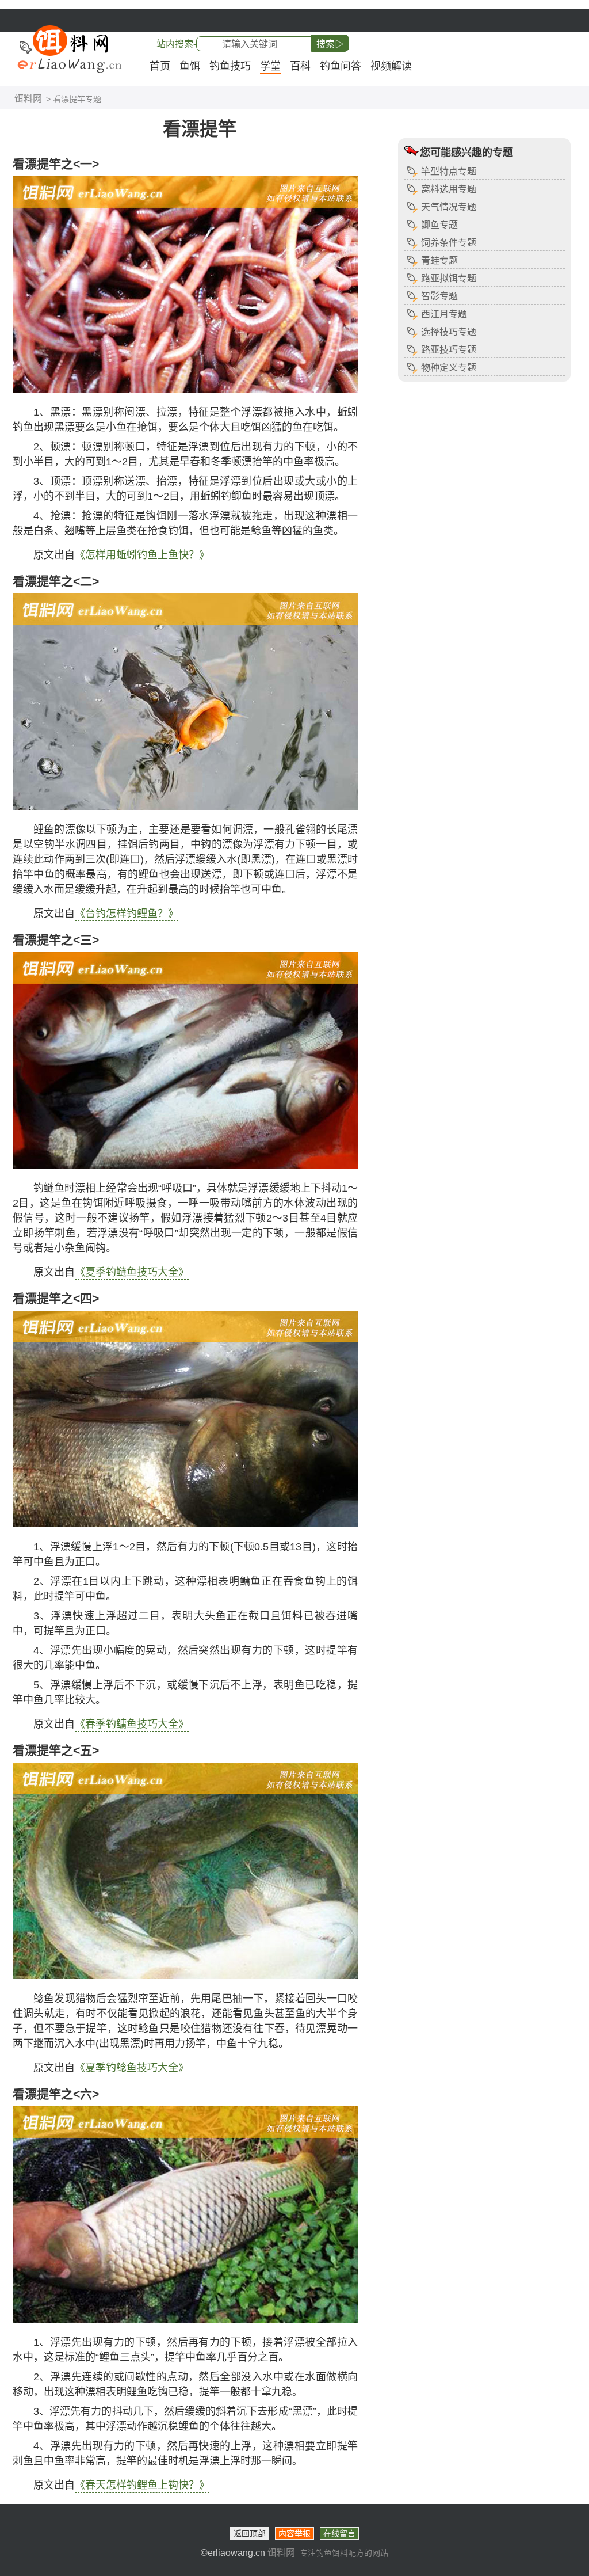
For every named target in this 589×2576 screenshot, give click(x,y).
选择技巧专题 (449, 332)
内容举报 (294, 2533)
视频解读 (391, 66)
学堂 (270, 66)
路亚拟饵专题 (449, 278)
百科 (300, 66)
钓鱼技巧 (230, 66)
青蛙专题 (439, 260)
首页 (160, 66)
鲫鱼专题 (439, 225)
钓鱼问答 (341, 66)
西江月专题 (444, 314)
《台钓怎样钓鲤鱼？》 (127, 914)
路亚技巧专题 (449, 350)
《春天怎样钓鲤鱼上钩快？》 (142, 2485)
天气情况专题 (449, 207)
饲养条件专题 (449, 243)
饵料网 (28, 99)
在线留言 (339, 2533)
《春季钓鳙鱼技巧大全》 (132, 1724)
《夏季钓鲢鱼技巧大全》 (132, 1272)
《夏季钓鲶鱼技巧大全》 (132, 2068)
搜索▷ (330, 44)
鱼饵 (190, 66)
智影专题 (439, 296)
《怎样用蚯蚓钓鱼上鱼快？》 (142, 555)
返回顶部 (250, 2533)
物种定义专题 (449, 368)
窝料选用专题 (449, 189)
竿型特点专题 (449, 171)
